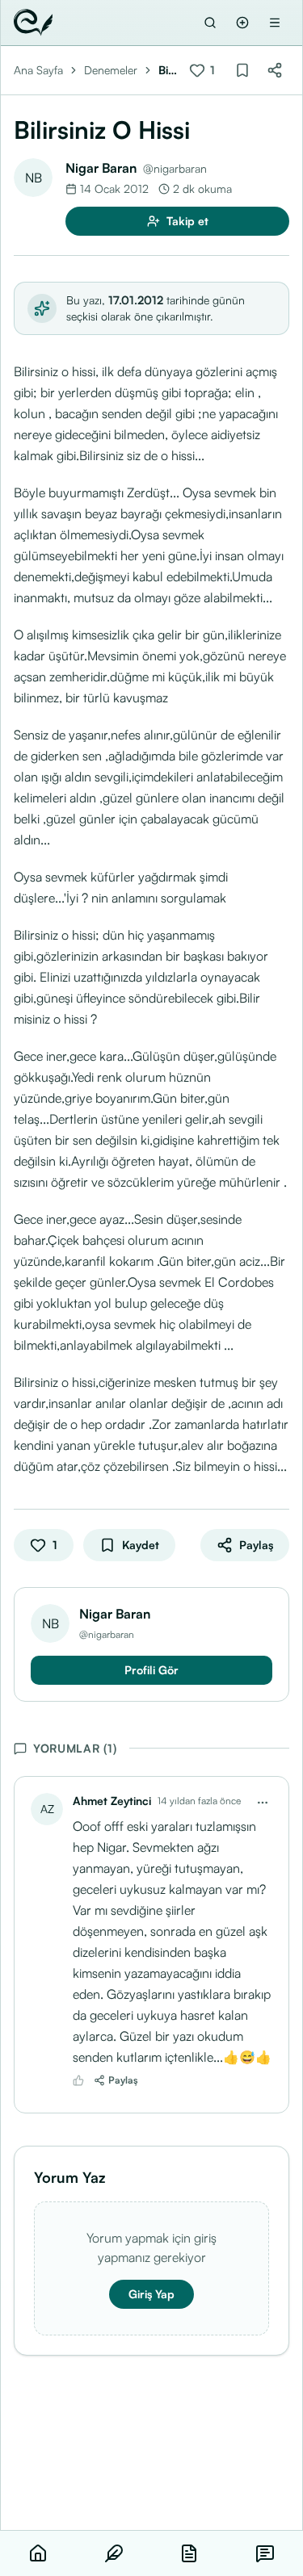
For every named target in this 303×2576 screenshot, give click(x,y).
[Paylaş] (275, 70)
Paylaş (123, 2080)
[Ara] (210, 23)
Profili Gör (151, 1670)
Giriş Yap (151, 2294)
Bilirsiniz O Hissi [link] (168, 71)
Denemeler (111, 70)
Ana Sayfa (38, 70)
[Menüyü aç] (275, 23)
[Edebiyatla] (33, 23)
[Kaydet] (242, 70)
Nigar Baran (101, 168)
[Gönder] (242, 23)
